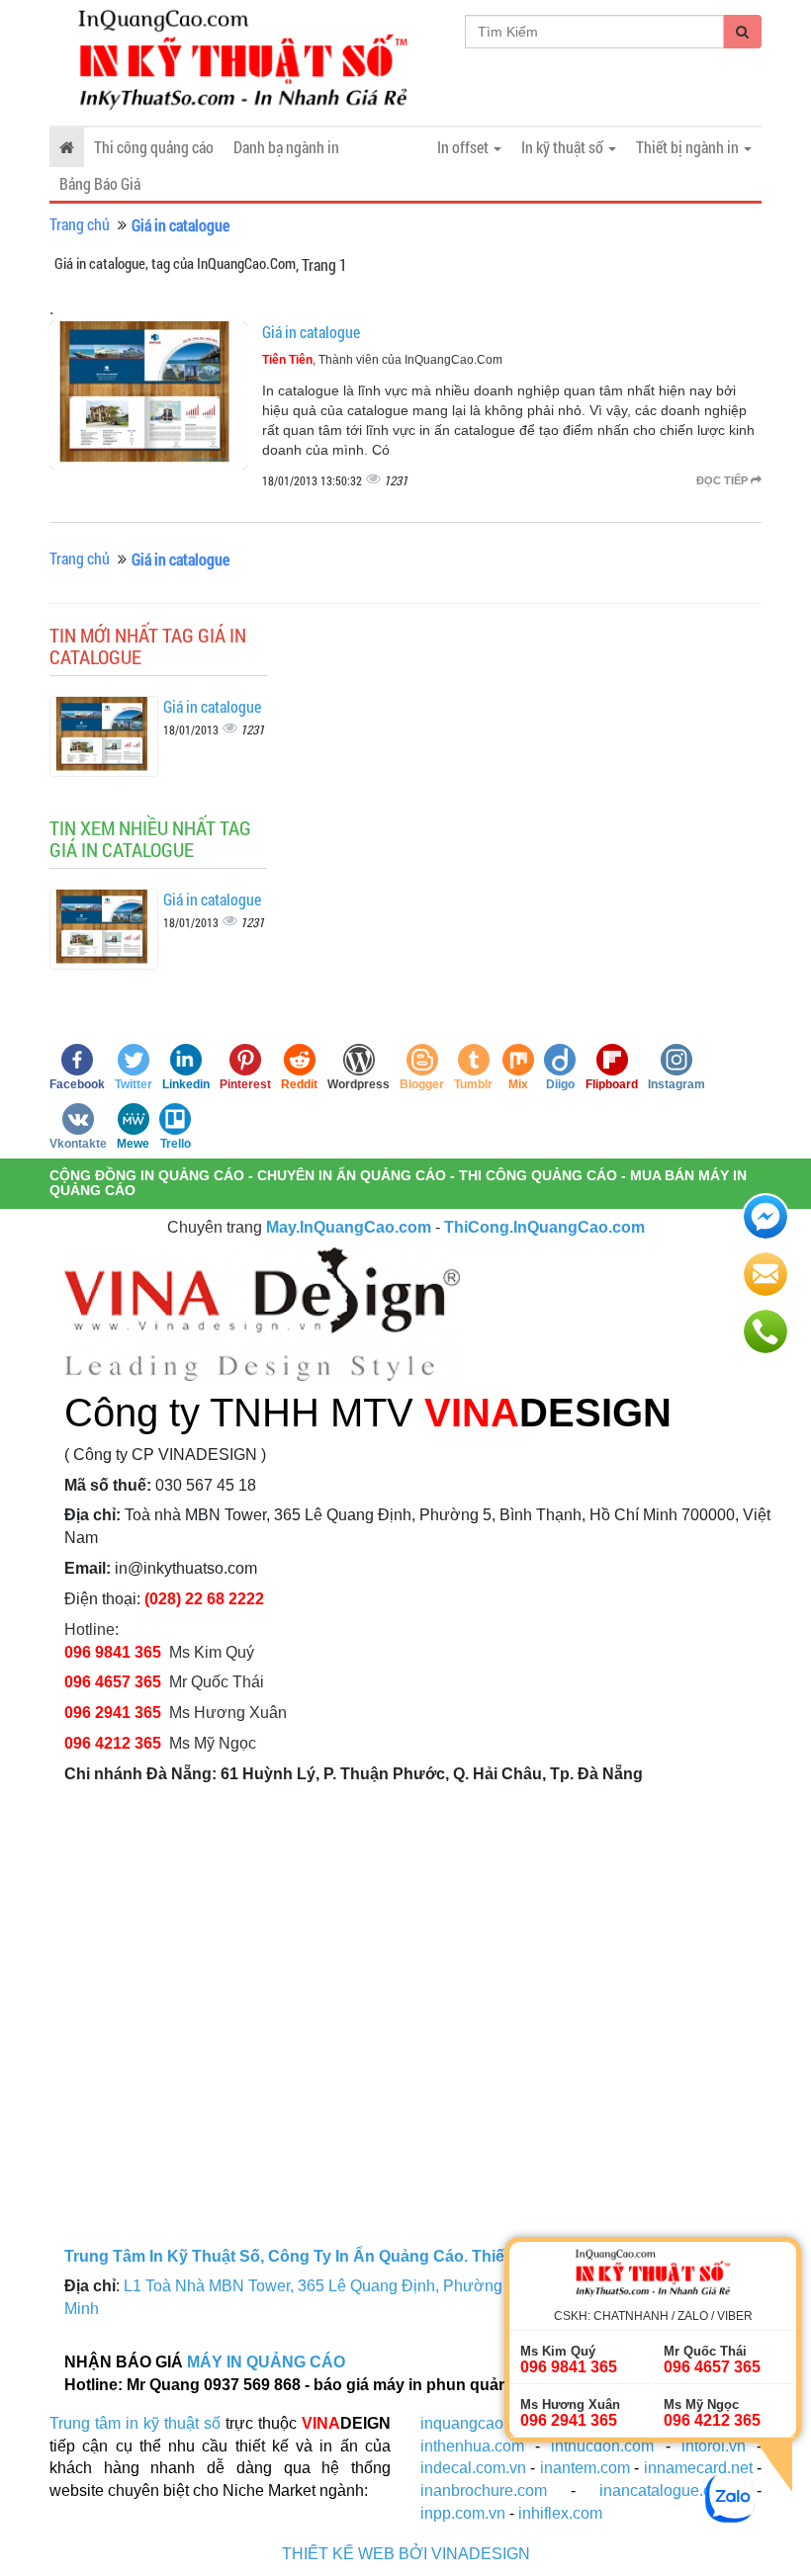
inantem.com (585, 2468)
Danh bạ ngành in (286, 147)
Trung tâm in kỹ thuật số (135, 2423)
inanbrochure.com (484, 2490)
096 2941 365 (113, 1713)
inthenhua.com (472, 2446)
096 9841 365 (113, 1652)
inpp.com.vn (463, 2513)
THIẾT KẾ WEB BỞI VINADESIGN (406, 2554)
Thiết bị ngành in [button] (689, 147)
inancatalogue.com (666, 2490)
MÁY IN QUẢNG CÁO (266, 2362)
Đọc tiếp (723, 480)
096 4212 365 (113, 1743)
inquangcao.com (479, 2423)
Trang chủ (80, 224)
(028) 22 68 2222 (204, 1599)
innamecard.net (698, 2468)
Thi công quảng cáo (154, 147)
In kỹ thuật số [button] (564, 147)
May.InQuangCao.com (349, 1227)
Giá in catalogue (311, 332)
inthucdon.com (602, 2446)
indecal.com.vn (473, 2468)
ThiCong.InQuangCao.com (544, 1227)
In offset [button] (464, 147)
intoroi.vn (714, 2446)
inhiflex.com (560, 2513)
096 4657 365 (115, 1682)
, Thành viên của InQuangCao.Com (382, 360)
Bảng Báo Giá (100, 183)
